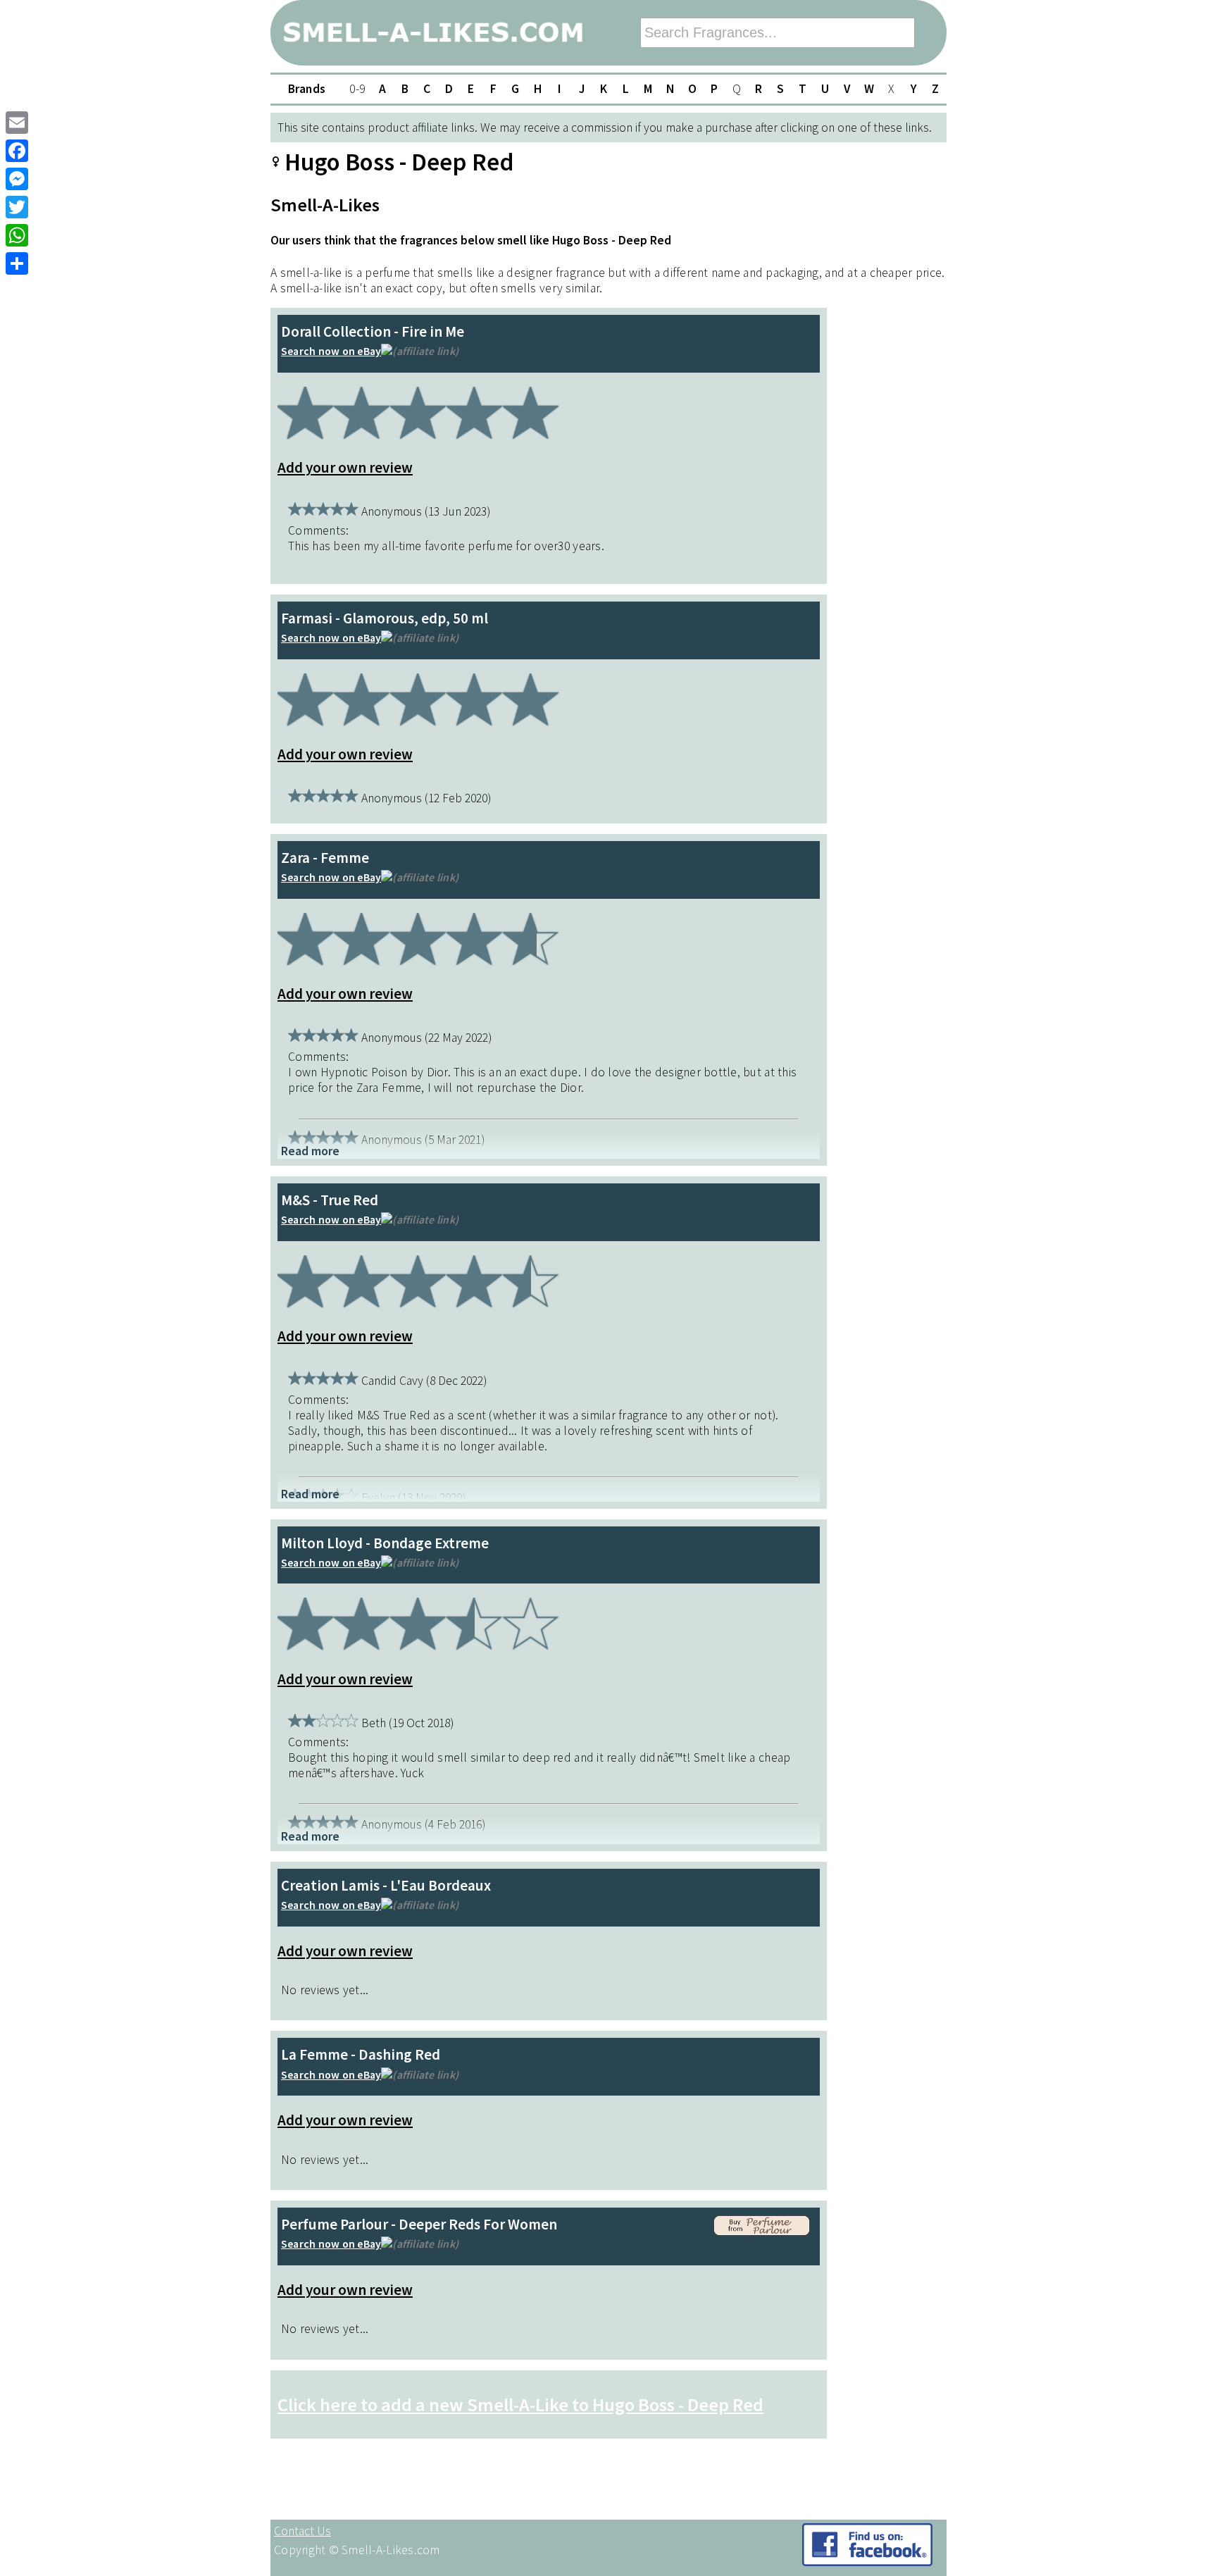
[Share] (17, 263)
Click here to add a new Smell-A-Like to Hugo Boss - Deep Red (520, 2404)
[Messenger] (17, 179)
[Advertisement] (890, 526)
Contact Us (302, 2531)
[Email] (17, 123)
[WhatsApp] (17, 235)
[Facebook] (17, 151)
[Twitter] (17, 207)
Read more (310, 1151)
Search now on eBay (331, 351)
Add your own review (345, 467)
